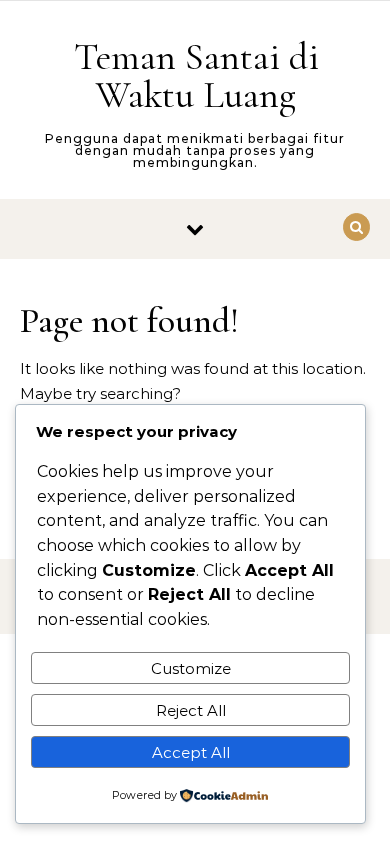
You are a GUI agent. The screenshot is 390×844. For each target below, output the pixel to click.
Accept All (191, 752)
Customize (191, 668)
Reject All (191, 710)
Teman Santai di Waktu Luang (196, 76)
